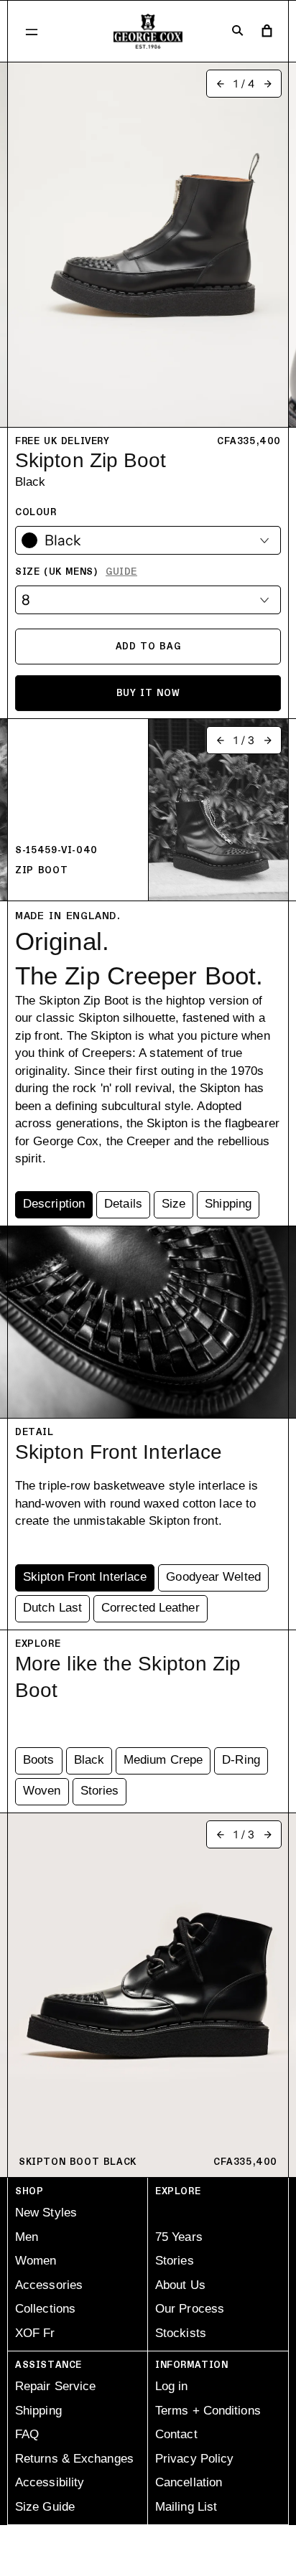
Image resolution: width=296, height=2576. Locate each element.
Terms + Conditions (208, 2411)
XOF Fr (35, 2333)
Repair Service (55, 2386)
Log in (172, 2386)
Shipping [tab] (228, 1204)
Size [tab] (174, 1204)
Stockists (181, 2333)
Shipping (38, 2411)
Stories (100, 1791)
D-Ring (241, 1760)
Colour (36, 512)
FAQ (27, 2434)
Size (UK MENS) (76, 572)
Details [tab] (123, 1204)
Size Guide (45, 2507)
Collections (45, 2309)
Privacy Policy (194, 2459)
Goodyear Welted (213, 1577)
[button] (32, 32)
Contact (176, 2434)
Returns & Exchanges (74, 2459)
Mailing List (186, 2507)
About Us (180, 2285)
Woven (42, 1791)
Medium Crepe (163, 1760)
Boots (39, 1760)
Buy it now (148, 693)
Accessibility (50, 2482)
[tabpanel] (148, 1050)
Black (89, 1760)
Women (36, 2261)
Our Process (190, 2309)
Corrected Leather (151, 1608)
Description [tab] (54, 1204)
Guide (121, 572)
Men (27, 2237)
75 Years (179, 2237)
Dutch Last (52, 1608)
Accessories (49, 2285)
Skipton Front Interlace (85, 1577)
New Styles (46, 2213)
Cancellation (189, 2482)
